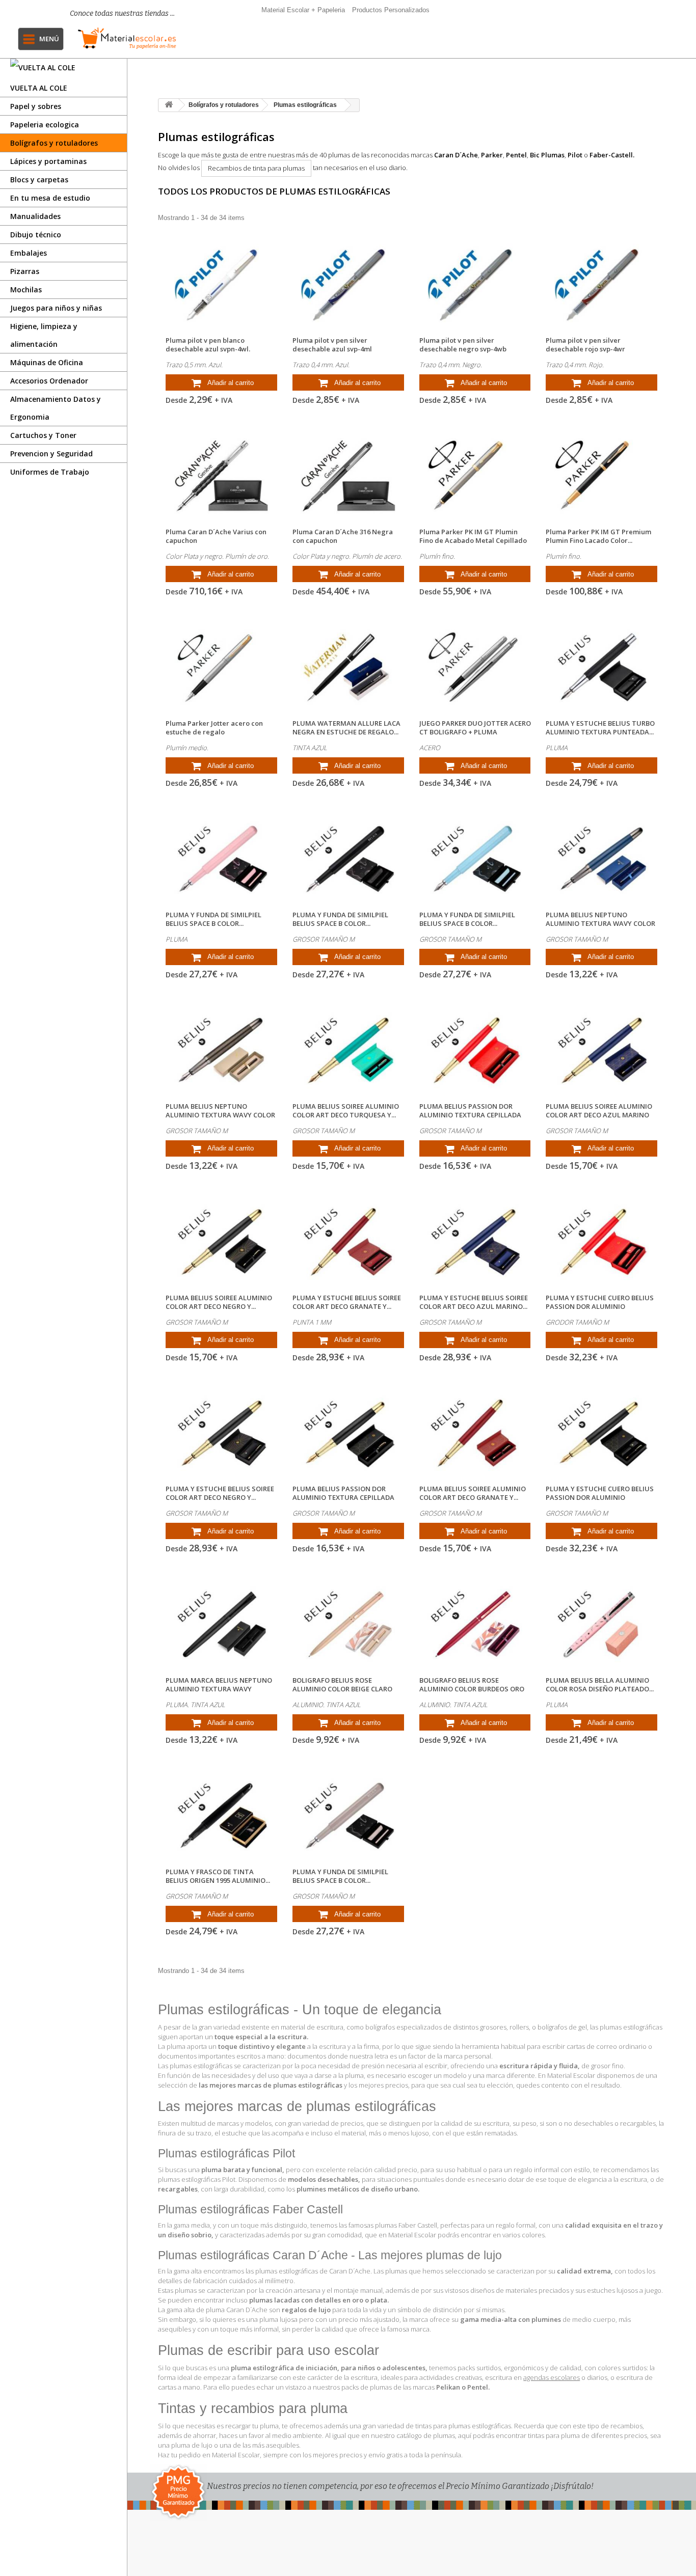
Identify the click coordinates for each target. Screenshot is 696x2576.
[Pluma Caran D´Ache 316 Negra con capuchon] (348, 476)
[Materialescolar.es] (127, 38)
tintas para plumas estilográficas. (464, 2426)
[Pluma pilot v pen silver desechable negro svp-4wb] (475, 285)
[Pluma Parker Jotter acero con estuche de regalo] (221, 668)
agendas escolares (552, 2377)
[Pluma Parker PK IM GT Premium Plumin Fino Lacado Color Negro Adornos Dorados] (601, 476)
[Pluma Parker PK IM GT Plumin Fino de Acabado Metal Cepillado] (475, 476)
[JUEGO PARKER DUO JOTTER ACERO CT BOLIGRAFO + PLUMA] (475, 668)
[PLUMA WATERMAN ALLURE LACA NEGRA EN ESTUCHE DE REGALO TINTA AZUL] (348, 668)
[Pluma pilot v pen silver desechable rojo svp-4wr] (601, 285)
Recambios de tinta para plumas (256, 168)
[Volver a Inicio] (169, 105)
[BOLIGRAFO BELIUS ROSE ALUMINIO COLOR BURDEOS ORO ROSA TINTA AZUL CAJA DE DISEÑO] (475, 1625)
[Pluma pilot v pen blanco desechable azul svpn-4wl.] (221, 285)
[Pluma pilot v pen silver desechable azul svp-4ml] (348, 285)
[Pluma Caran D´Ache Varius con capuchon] (221, 476)
